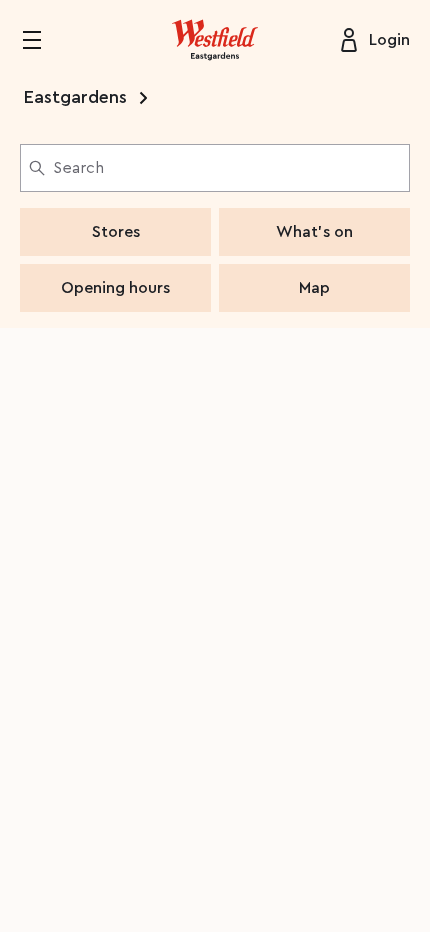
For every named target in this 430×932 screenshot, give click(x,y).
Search (78, 168)
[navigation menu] (44, 40)
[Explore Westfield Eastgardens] (215, 40)
